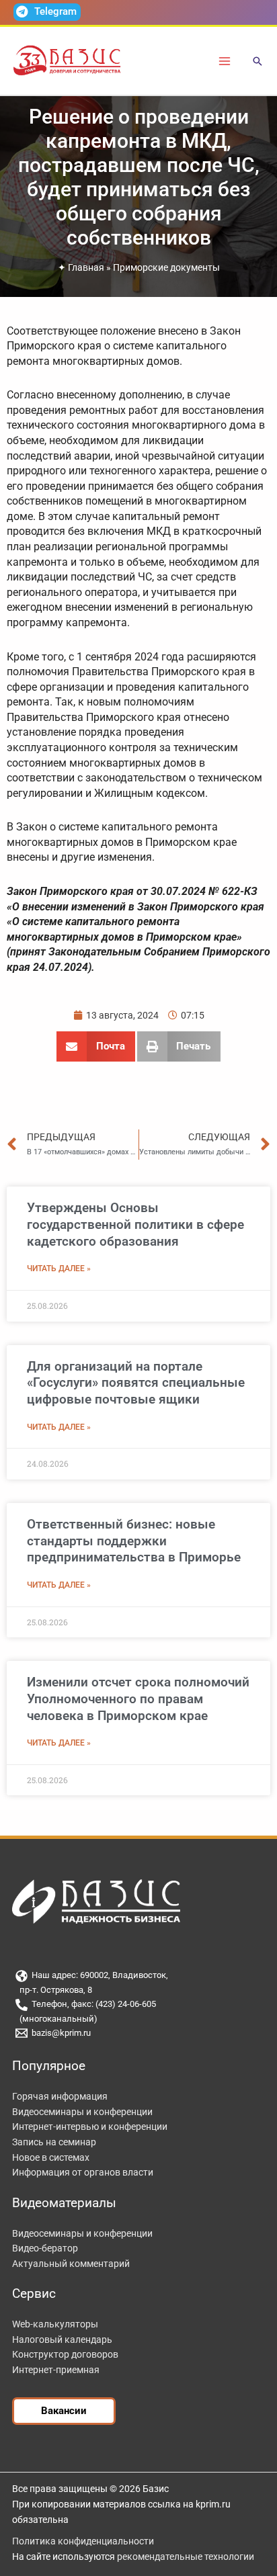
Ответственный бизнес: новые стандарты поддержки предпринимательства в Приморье (134, 1541)
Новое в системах (51, 2157)
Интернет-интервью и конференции (90, 2127)
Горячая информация (60, 2096)
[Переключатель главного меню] (225, 61)
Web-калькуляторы (55, 2324)
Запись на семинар (54, 2142)
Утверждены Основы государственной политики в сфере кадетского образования (135, 1224)
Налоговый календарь (62, 2339)
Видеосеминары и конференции (82, 2112)
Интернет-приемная (56, 2370)
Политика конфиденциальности (83, 2541)
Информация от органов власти (83, 2172)
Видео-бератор (45, 2248)
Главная (86, 267)
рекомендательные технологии (186, 2557)
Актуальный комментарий (71, 2264)
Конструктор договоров (65, 2354)
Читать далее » (59, 1269)
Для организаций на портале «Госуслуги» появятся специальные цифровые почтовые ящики (136, 1383)
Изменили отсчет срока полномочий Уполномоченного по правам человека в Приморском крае (138, 1699)
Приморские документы (166, 267)
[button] (258, 62)
